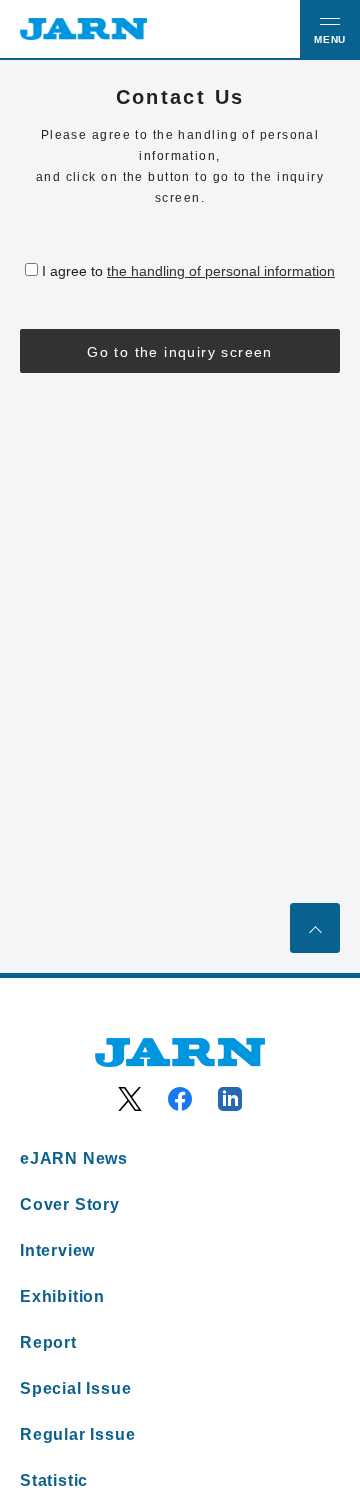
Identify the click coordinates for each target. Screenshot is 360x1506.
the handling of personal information (221, 271)
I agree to (188, 271)
